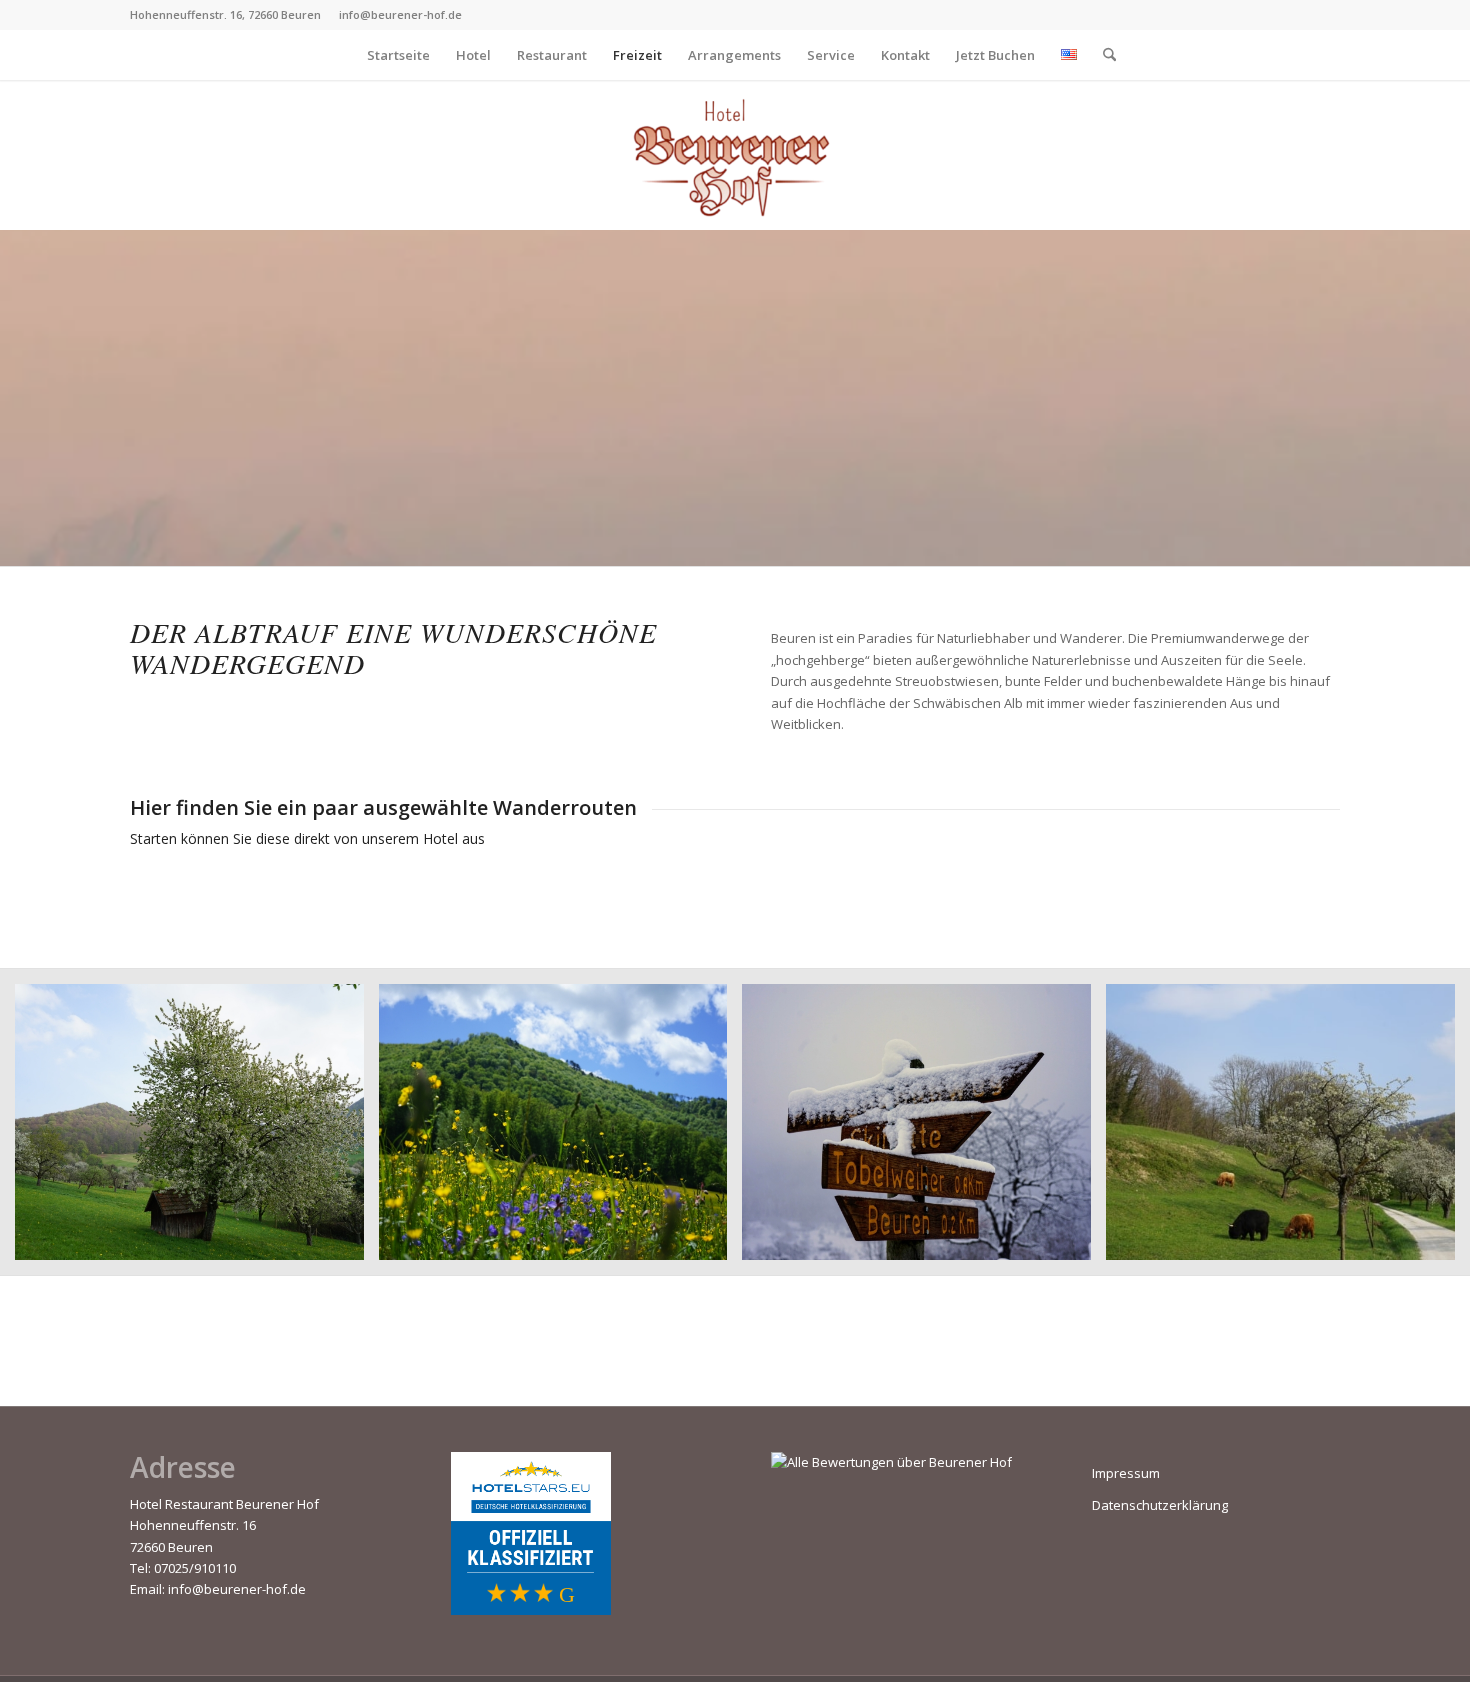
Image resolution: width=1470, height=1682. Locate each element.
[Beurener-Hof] (735, 155)
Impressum (1126, 1473)
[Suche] (1103, 55)
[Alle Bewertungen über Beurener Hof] (891, 1462)
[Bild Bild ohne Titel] (197, 1129)
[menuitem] (398, 55)
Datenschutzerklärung (1160, 1505)
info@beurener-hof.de (237, 1589)
